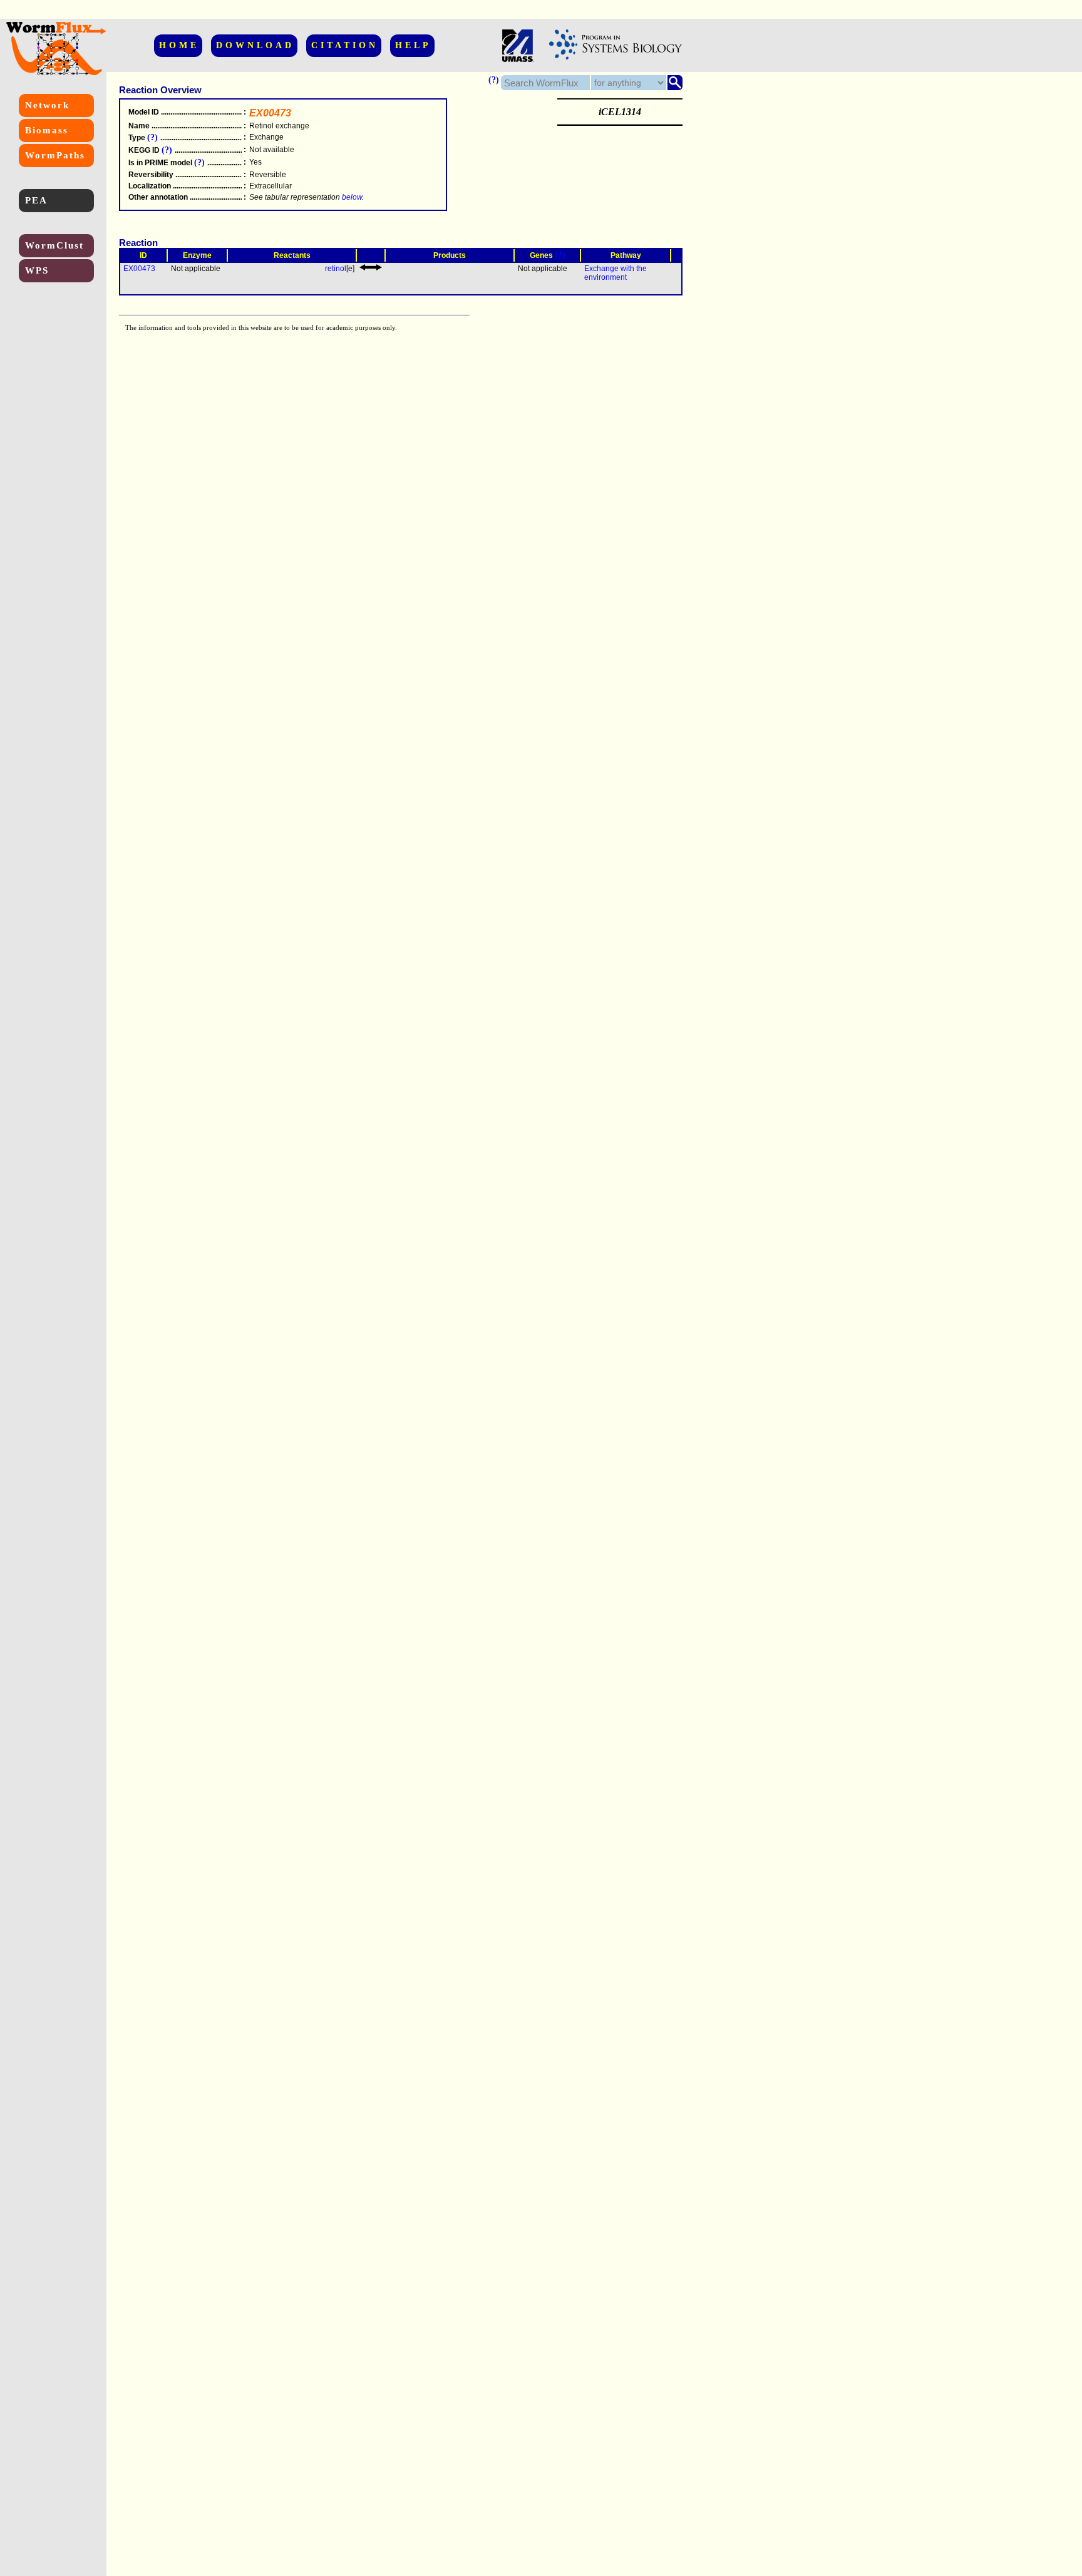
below (352, 197)
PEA (36, 200)
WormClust (54, 245)
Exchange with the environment (616, 273)
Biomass (47, 130)
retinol (336, 269)
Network (47, 105)
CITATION (345, 45)
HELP (413, 45)
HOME (179, 45)
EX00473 (139, 269)
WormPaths (55, 155)
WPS (37, 270)
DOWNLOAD (255, 45)
